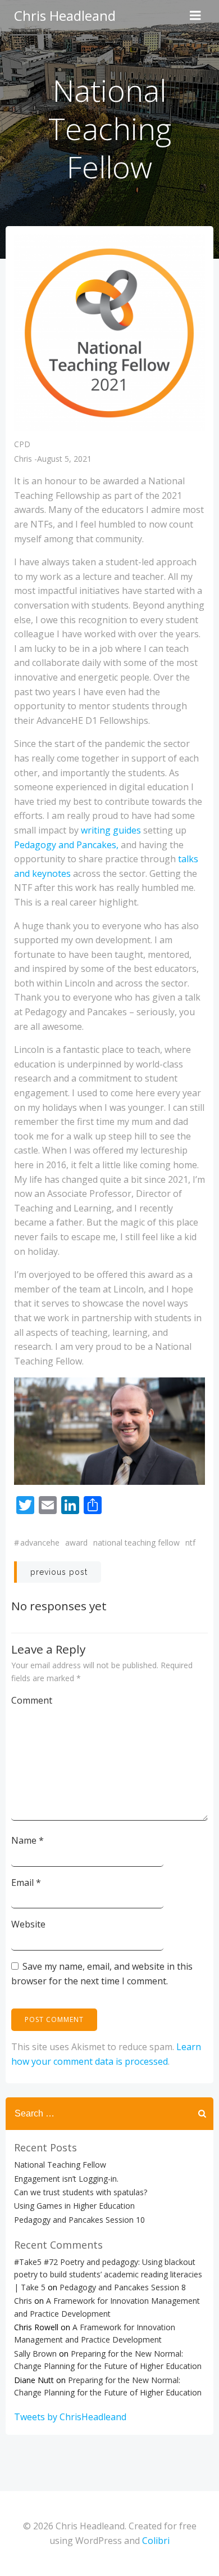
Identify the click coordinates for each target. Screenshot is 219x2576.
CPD (22, 444)
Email (26, 1883)
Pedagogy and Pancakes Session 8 (123, 2287)
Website (28, 1924)
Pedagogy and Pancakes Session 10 (79, 2220)
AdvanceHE (40, 1543)
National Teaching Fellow (136, 1543)
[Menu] (195, 16)
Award (76, 1543)
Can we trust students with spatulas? (81, 2192)
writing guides (112, 830)
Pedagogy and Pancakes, (66, 845)
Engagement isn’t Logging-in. (66, 2179)
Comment (32, 1700)
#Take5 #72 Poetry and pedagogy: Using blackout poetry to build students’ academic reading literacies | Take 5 (108, 2275)
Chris (23, 459)
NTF (190, 1543)
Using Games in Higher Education (74, 2206)
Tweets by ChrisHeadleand (70, 2417)
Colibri (156, 2541)
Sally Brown (35, 2354)
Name (28, 1840)
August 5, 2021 (64, 459)
